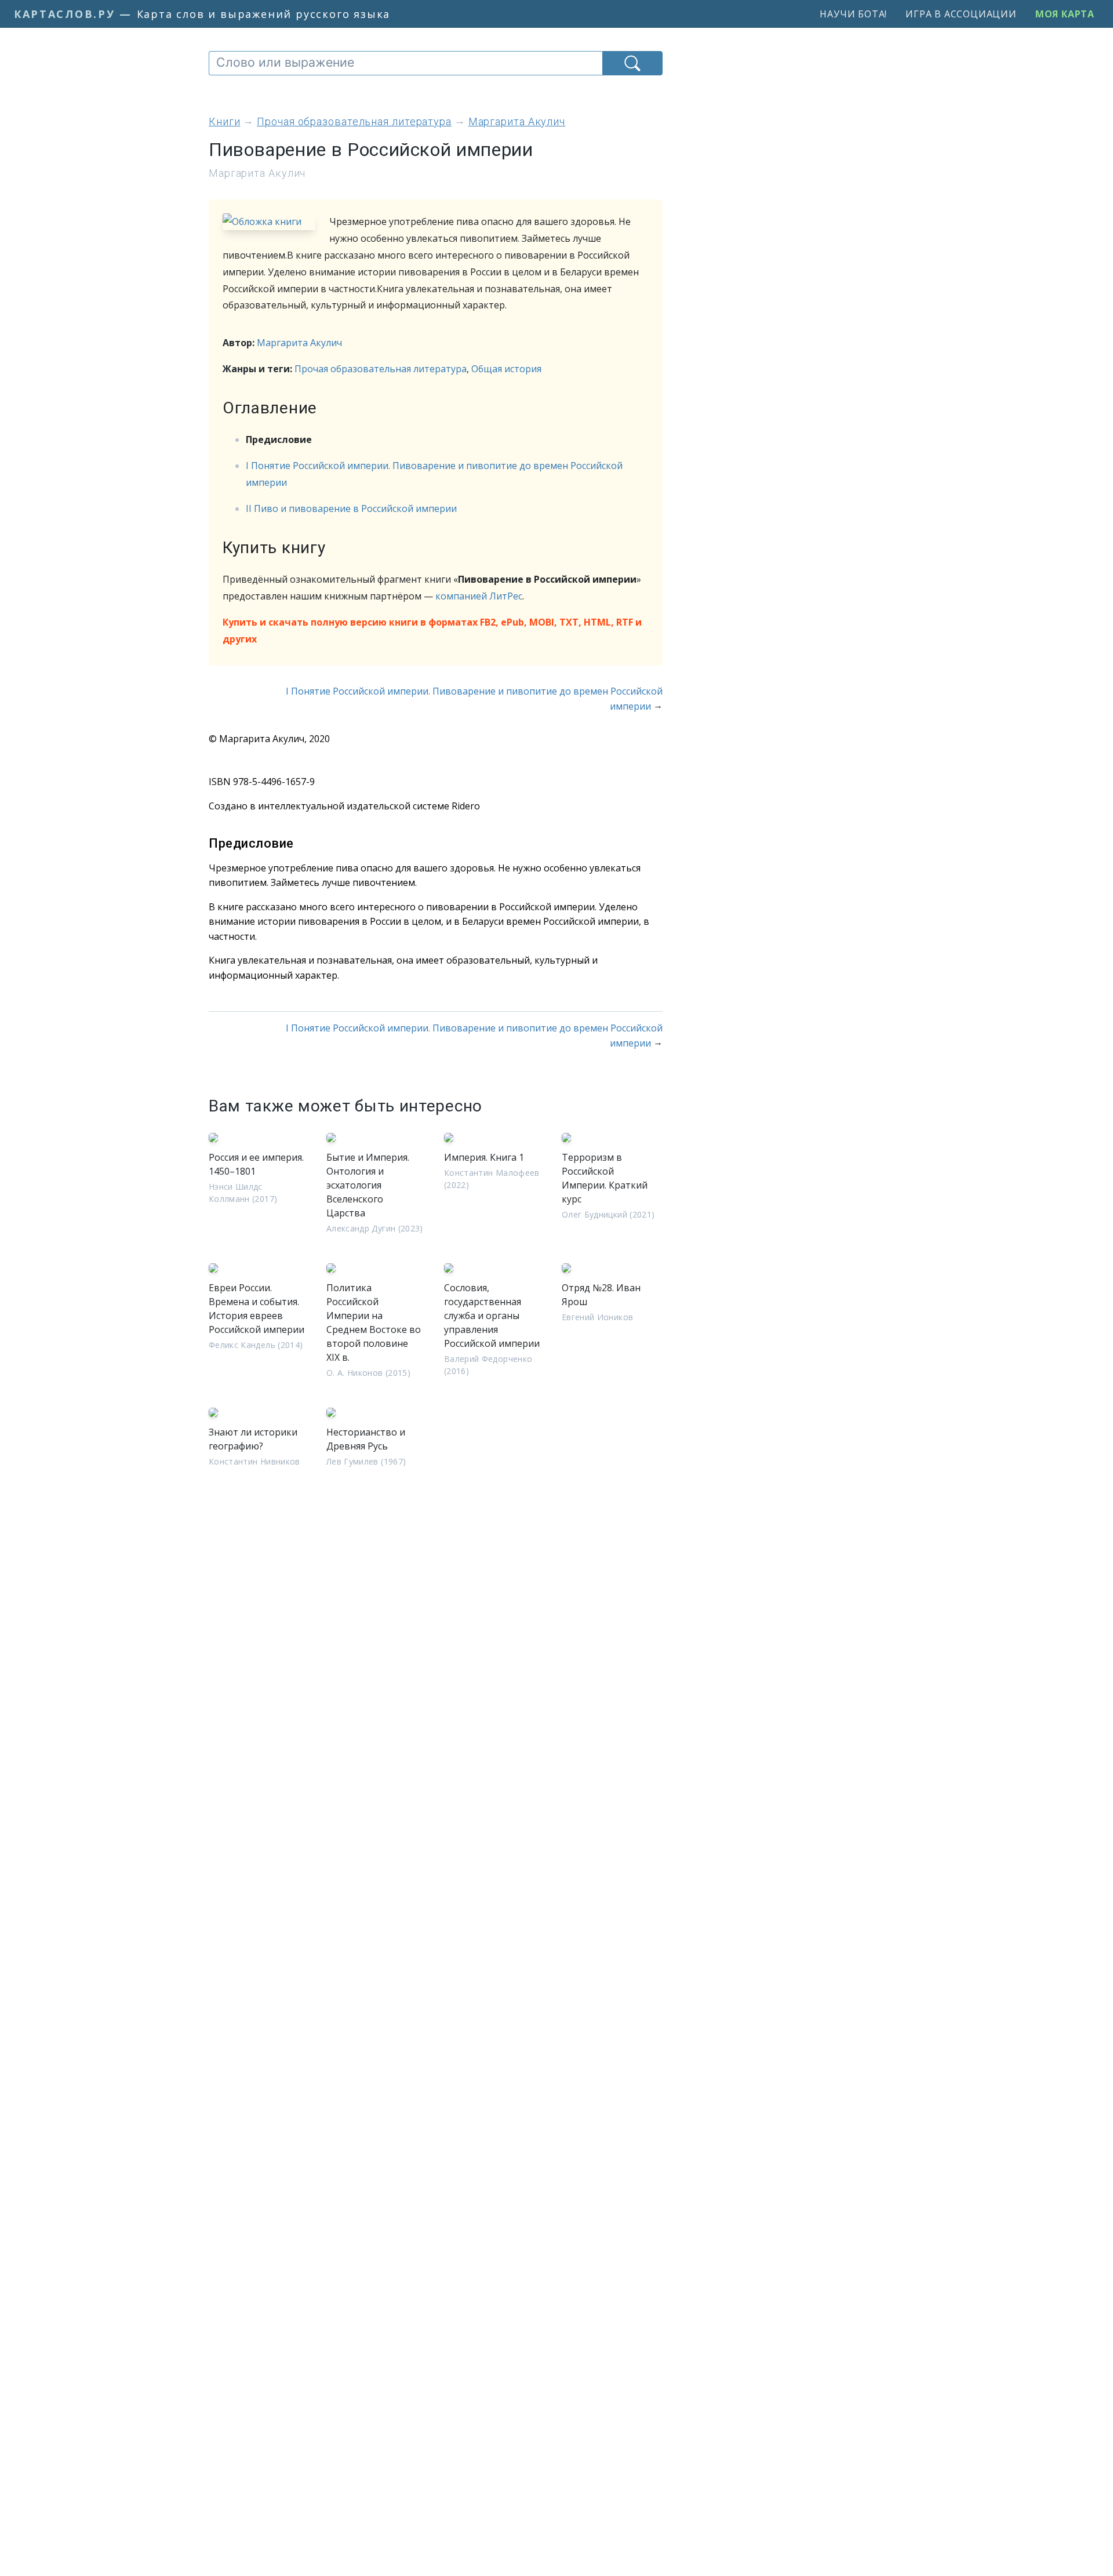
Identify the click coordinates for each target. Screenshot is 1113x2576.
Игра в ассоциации (961, 14)
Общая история (506, 369)
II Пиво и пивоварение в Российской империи (351, 508)
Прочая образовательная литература (381, 369)
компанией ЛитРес (479, 596)
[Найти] (632, 63)
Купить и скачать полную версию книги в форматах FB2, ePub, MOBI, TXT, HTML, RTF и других (432, 631)
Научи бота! (853, 14)
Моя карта (1065, 14)
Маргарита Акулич (299, 343)
